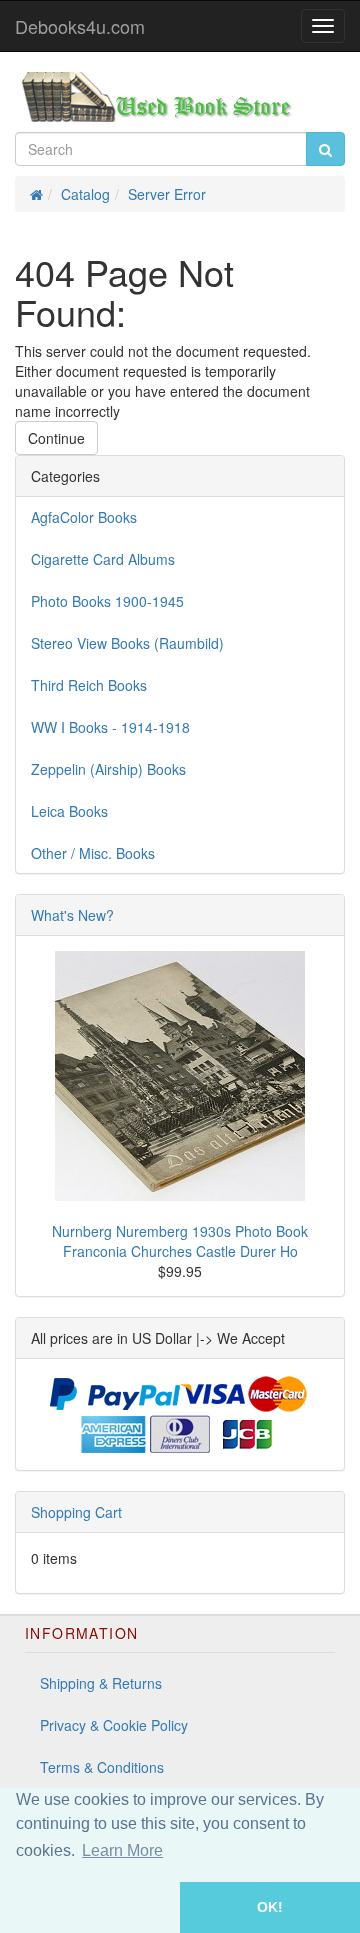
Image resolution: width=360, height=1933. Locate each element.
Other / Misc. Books (93, 853)
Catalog (85, 194)
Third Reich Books (89, 685)
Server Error (167, 194)
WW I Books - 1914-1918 (110, 727)
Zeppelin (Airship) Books (108, 769)
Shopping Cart (76, 1512)
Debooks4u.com (80, 26)
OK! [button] (270, 1907)
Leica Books (69, 811)
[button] (90, 1907)
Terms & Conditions (102, 1767)
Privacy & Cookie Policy (114, 1725)
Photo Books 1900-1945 (107, 601)
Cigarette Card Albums (103, 559)
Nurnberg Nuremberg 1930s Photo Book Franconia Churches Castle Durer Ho (180, 1241)
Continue (56, 438)
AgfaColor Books (84, 517)
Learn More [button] (122, 1850)
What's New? (72, 915)
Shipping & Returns (101, 1683)
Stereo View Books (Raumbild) (127, 643)
